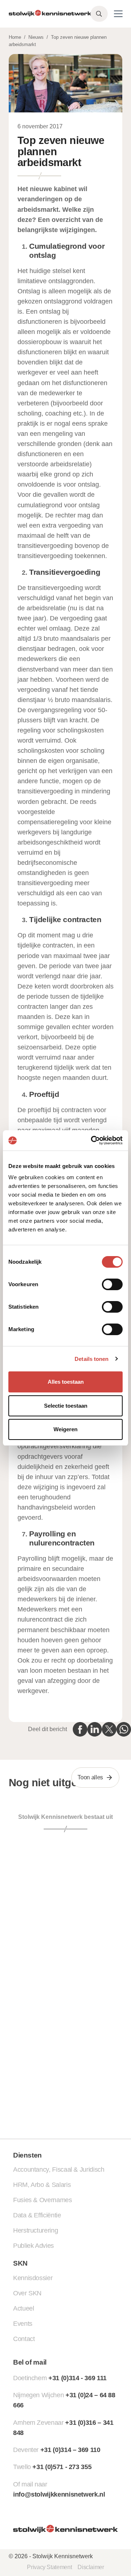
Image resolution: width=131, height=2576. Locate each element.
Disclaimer (91, 2567)
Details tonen (92, 1359)
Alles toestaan (66, 1382)
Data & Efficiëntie (37, 2215)
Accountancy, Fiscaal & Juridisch (59, 2170)
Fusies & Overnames (43, 2200)
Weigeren (65, 1429)
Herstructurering (35, 2230)
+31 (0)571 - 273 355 (62, 2467)
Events (23, 2324)
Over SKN (27, 2293)
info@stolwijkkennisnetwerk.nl (59, 2494)
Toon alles (90, 1777)
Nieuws (36, 37)
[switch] (112, 1284)
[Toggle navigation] (118, 14)
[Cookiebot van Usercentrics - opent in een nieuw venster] (92, 1140)
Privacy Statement (49, 2567)
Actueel (23, 2308)
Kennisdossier (33, 2278)
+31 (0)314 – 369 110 (70, 2450)
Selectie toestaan (66, 1406)
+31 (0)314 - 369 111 (78, 2378)
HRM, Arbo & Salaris (42, 2185)
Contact (24, 2339)
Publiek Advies (33, 2246)
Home (15, 37)
